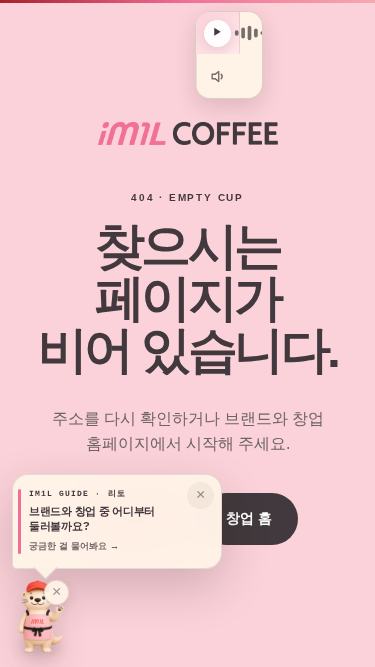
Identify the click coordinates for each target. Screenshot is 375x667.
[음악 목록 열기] (249, 33)
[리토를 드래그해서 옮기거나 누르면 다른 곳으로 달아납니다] (41, 616)
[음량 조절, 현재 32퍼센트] (218, 76)
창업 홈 (249, 518)
